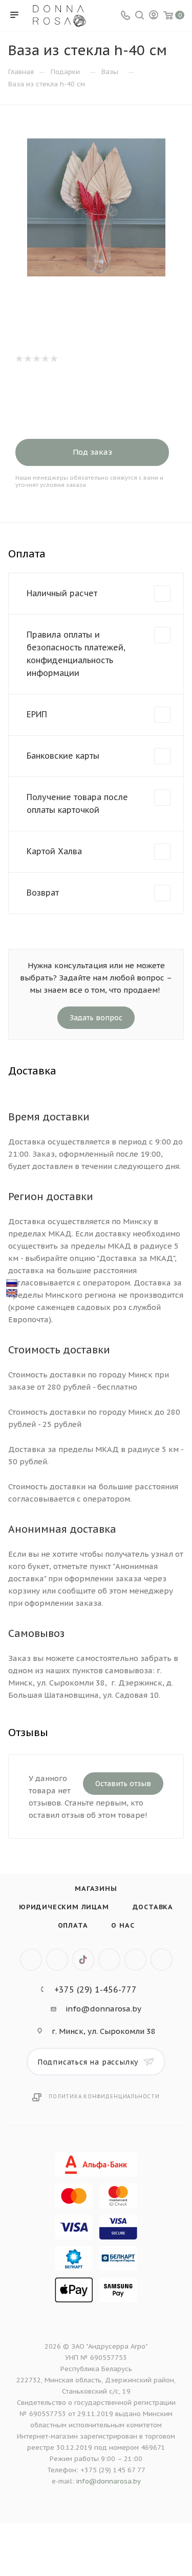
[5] (54, 359)
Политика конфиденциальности (104, 2097)
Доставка (153, 1907)
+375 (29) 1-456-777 (95, 1989)
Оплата (73, 1925)
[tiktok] (83, 1960)
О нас (123, 1925)
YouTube (162, 1960)
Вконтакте (31, 1960)
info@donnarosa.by (103, 2009)
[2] (27, 359)
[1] (19, 359)
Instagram (109, 1960)
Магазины (96, 1889)
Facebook (57, 1960)
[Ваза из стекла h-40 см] (96, 207)
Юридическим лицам (64, 1907)
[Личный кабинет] (154, 16)
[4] (45, 359)
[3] (36, 359)
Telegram (135, 1960)
